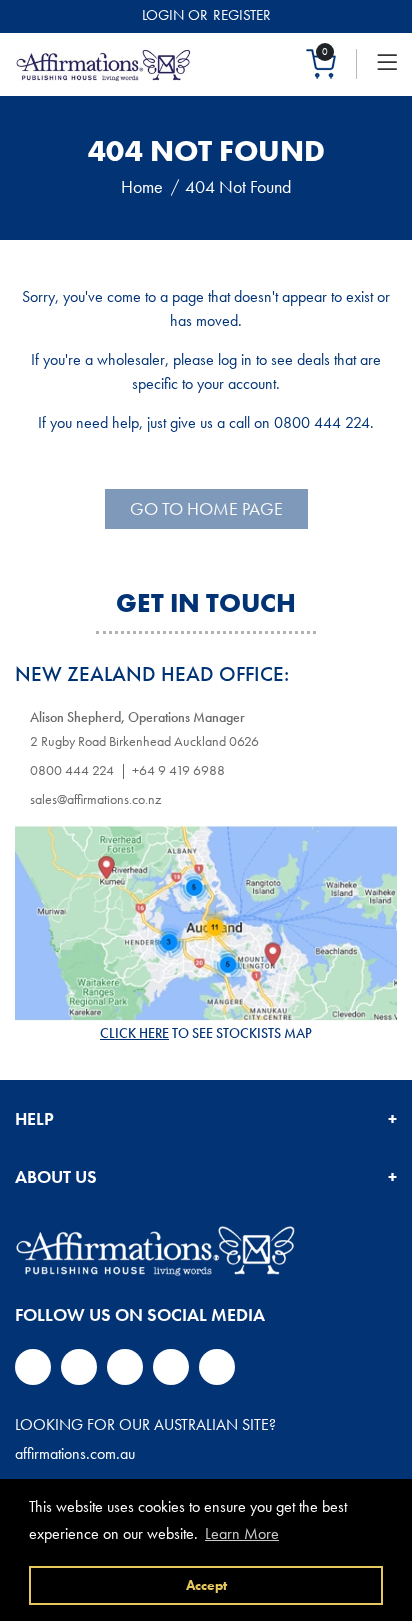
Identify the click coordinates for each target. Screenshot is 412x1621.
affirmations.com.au (75, 1453)
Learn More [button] (242, 1533)
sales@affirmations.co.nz (95, 799)
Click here (134, 1033)
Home (142, 186)
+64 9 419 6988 (178, 770)
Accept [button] (206, 1585)
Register (242, 15)
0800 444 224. (324, 422)
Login (163, 15)
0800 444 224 (72, 770)
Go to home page (206, 508)
